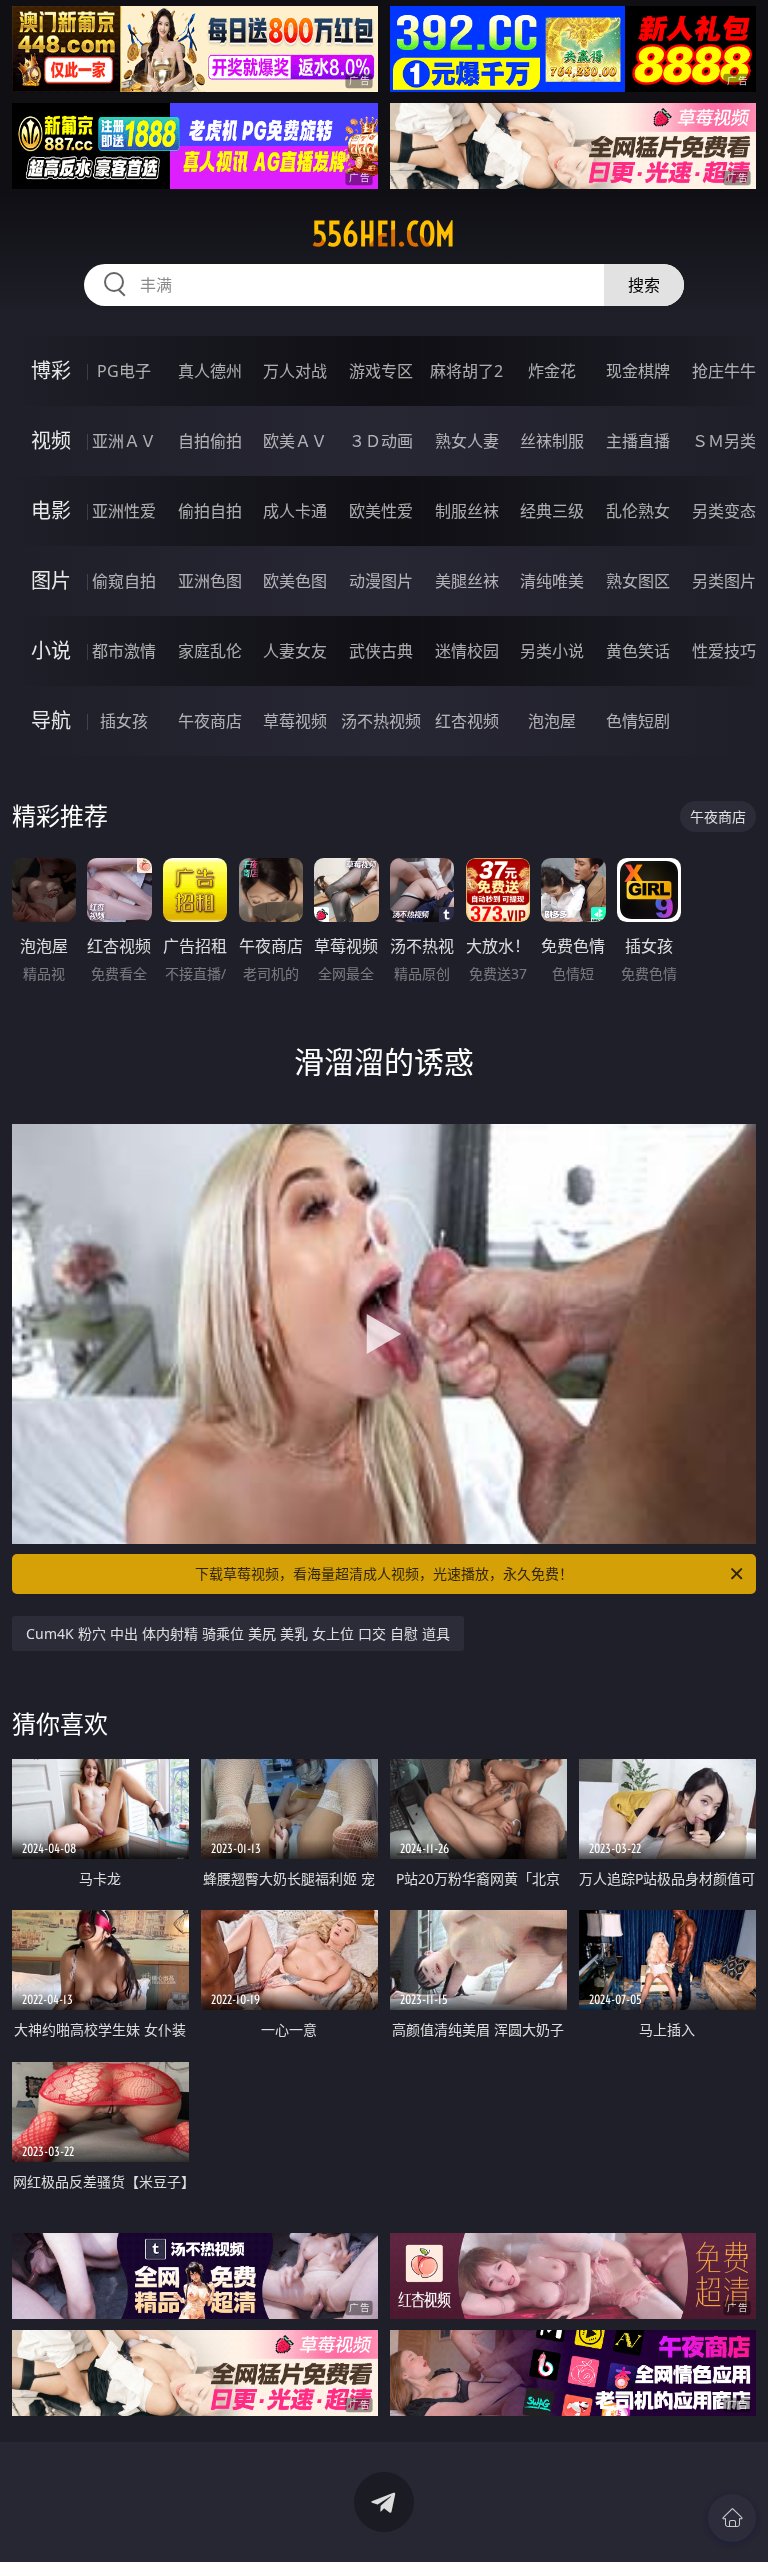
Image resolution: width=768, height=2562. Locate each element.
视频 (51, 440)
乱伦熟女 (638, 511)
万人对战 (295, 371)
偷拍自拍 (210, 511)
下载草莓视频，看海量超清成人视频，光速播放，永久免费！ (384, 1573)
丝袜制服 (552, 441)
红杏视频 (467, 721)
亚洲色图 (210, 581)
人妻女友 (295, 651)
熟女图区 (638, 581)
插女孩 (124, 721)
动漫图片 (381, 581)
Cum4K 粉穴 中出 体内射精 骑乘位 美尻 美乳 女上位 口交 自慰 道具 (238, 1633)
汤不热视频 (381, 721)
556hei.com (383, 234)
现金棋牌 (638, 371)
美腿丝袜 (467, 581)
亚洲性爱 (124, 511)
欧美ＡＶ (295, 441)
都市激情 (124, 651)
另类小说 (552, 651)
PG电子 (124, 371)
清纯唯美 (552, 581)
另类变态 (724, 511)
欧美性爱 (381, 511)
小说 (51, 650)
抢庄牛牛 (724, 371)
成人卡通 (295, 511)
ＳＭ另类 (724, 441)
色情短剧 (638, 721)
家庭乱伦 (210, 651)
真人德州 (210, 371)
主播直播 (638, 441)
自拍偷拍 (210, 441)
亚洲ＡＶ (124, 441)
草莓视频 (295, 721)
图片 (51, 580)
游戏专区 (381, 371)
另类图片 (724, 581)
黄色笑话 (638, 651)
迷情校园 (467, 651)
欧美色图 (295, 581)
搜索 (644, 285)
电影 (51, 510)
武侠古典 (381, 651)
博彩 (51, 370)
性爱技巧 (724, 651)
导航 (51, 720)
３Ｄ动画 (381, 441)
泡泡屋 (552, 721)
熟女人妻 (467, 441)
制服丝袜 (467, 511)
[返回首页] (732, 2518)
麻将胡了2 (466, 371)
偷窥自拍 (124, 581)
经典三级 (552, 511)
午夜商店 (210, 721)
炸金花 (552, 371)
